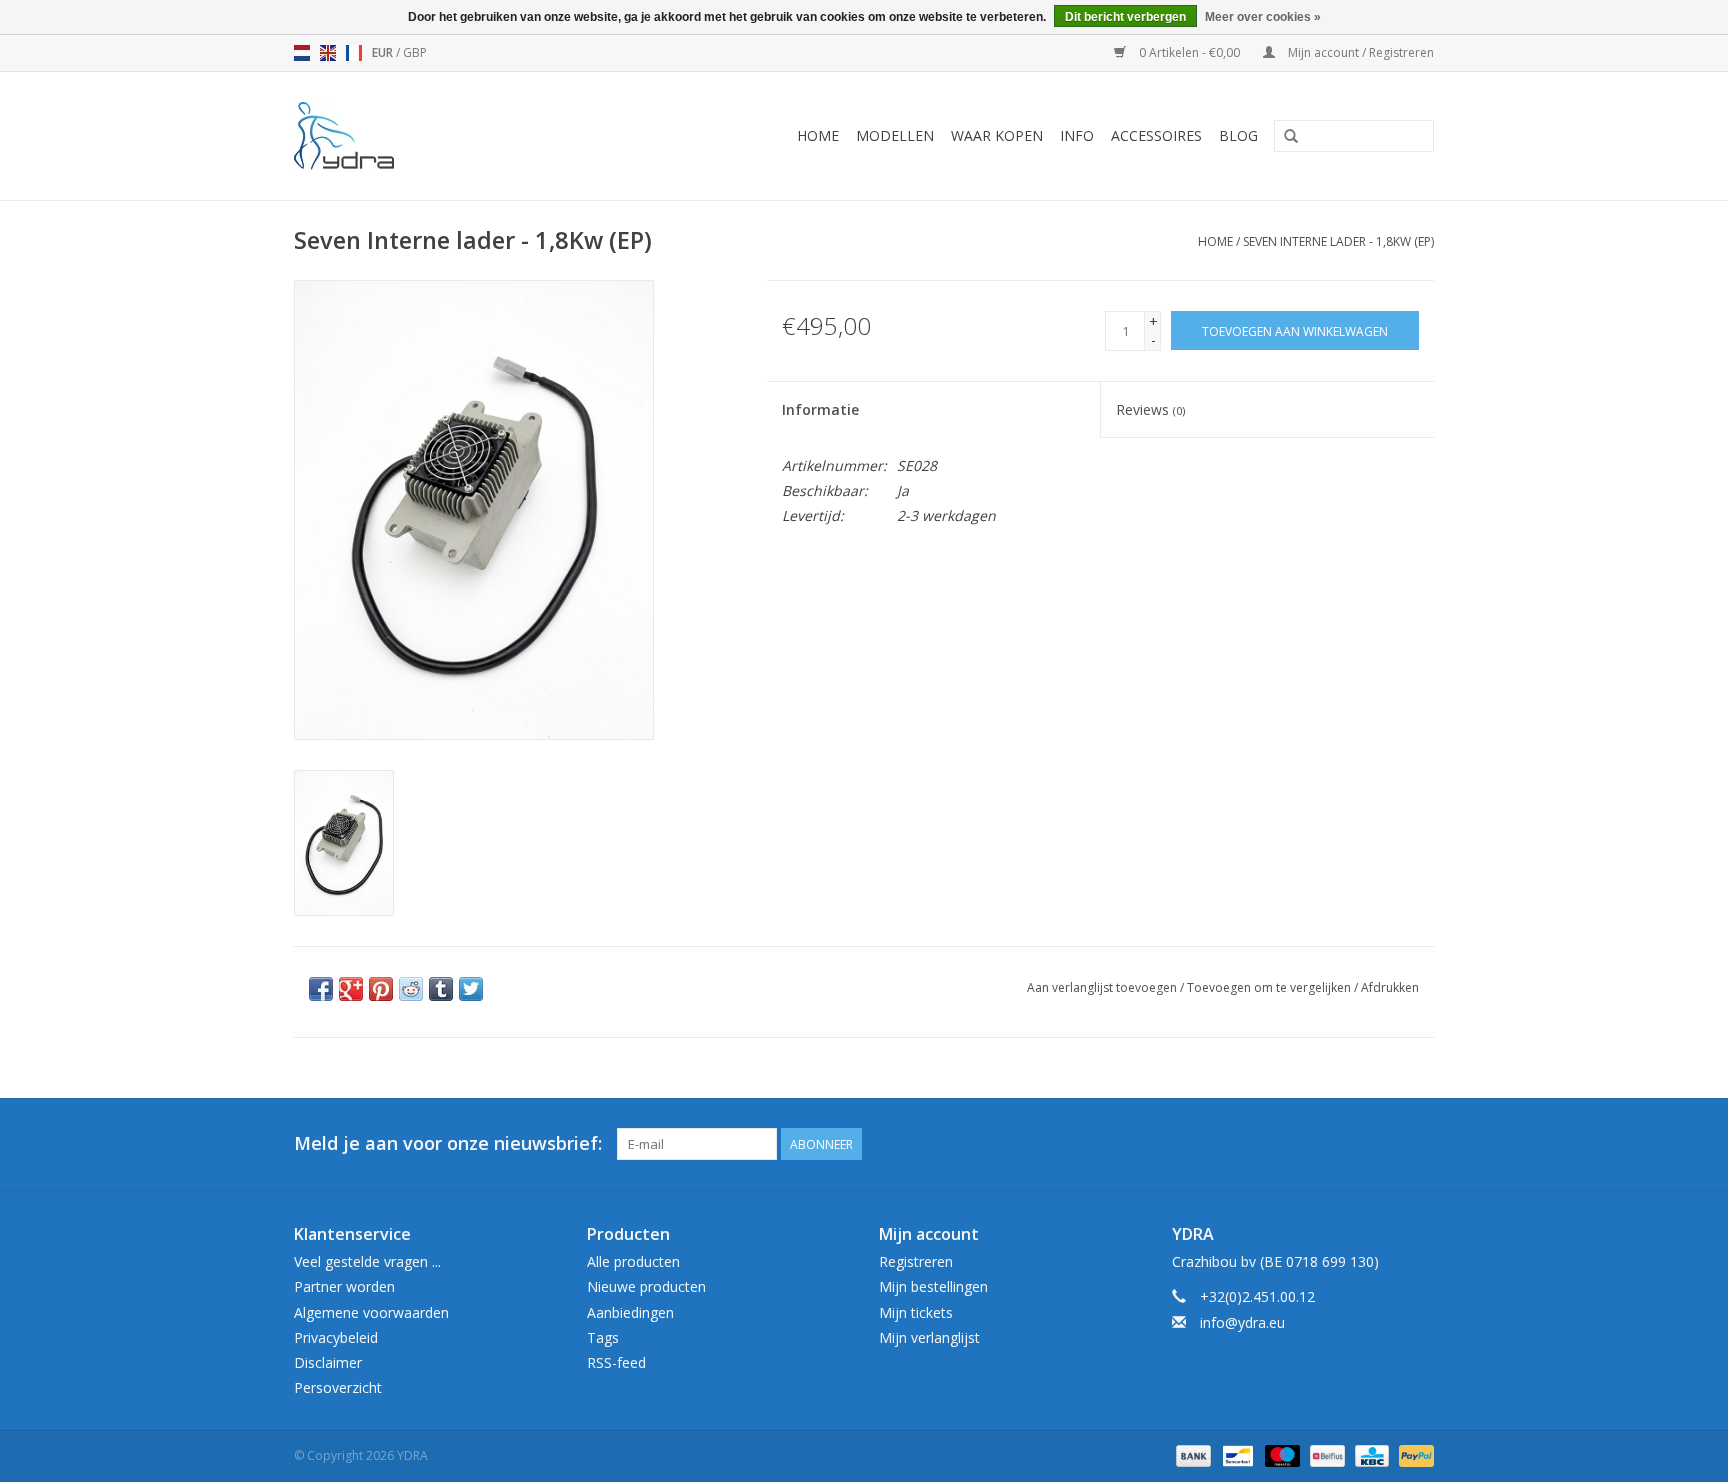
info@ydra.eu (1242, 1322)
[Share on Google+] (351, 989)
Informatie (820, 409)
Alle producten (633, 1261)
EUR (384, 52)
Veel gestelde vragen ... (367, 1261)
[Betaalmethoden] (1191, 1454)
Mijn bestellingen (933, 1286)
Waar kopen (997, 135)
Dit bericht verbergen (1125, 17)
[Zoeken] (1291, 137)
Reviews (1150, 409)
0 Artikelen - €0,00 (1189, 52)
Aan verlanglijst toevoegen (1102, 987)
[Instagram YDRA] (1418, 1144)
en (328, 53)
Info (1077, 135)
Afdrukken (1390, 987)
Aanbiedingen (630, 1312)
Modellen (895, 135)
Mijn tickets (916, 1312)
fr (354, 53)
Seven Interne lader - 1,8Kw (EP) (1338, 241)
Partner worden (344, 1286)
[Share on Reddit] (411, 989)
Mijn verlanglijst (929, 1337)
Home (818, 135)
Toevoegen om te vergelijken (1270, 987)
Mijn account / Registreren (1359, 52)
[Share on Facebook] (321, 989)
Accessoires (1156, 135)
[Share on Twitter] (471, 989)
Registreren (916, 1261)
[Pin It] (381, 989)
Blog (1238, 135)
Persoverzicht (338, 1387)
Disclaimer (328, 1362)
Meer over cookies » (1263, 17)
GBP (415, 52)
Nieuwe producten (646, 1286)
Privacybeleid (336, 1337)
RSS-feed (616, 1362)
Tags (603, 1337)
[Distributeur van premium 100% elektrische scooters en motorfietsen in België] (370, 136)
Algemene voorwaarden (371, 1312)
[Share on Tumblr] (441, 989)
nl (302, 53)
